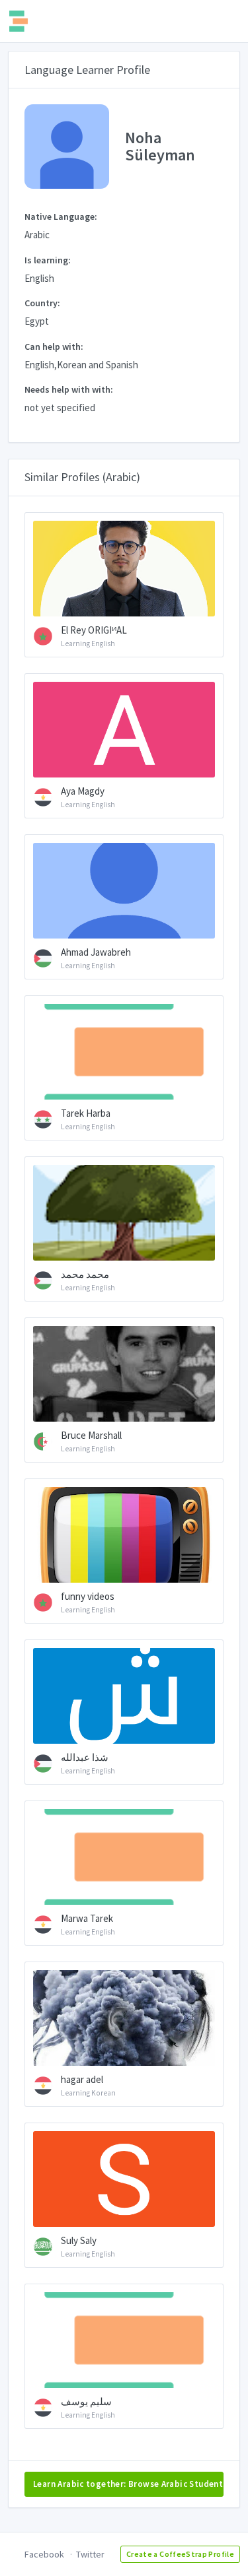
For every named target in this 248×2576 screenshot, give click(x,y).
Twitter (90, 2554)
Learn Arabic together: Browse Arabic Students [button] (128, 2484)
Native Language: (61, 216)
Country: (42, 303)
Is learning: (48, 260)
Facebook (44, 2554)
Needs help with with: (69, 389)
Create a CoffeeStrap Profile (180, 2554)
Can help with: (54, 347)
